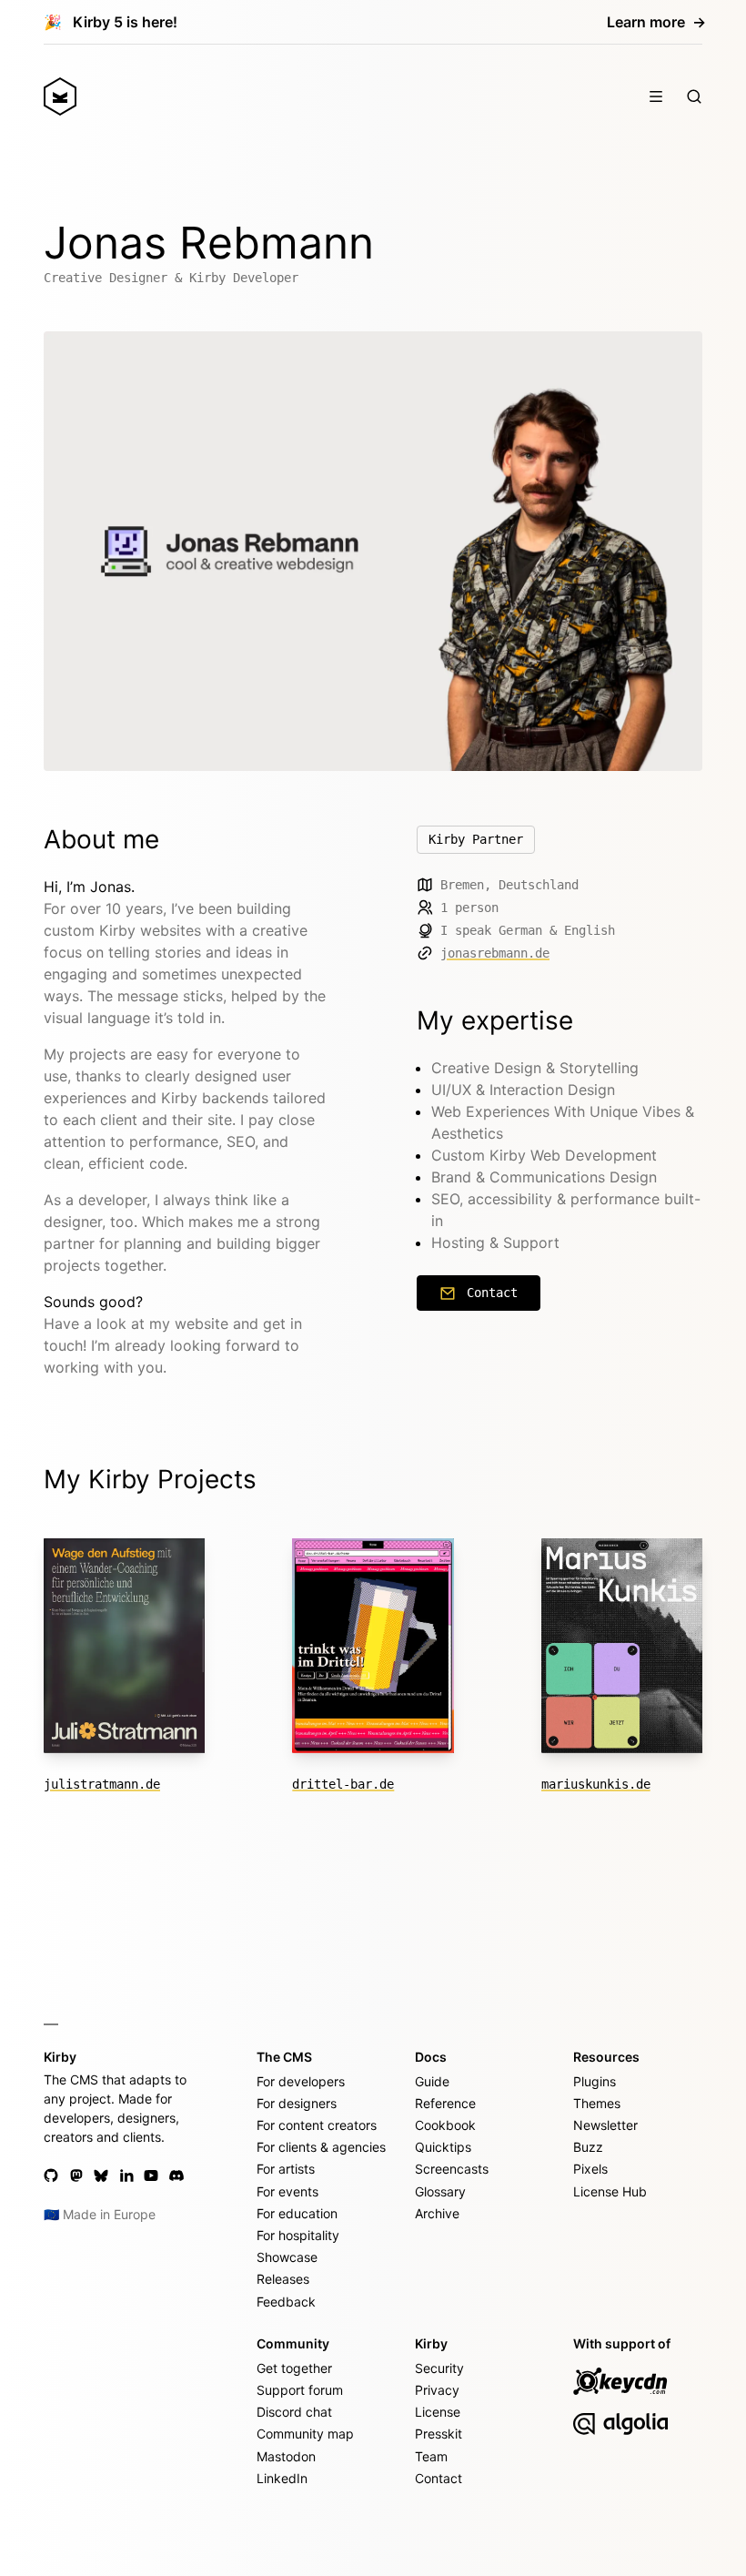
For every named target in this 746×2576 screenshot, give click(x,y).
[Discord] (176, 2175)
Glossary (440, 2191)
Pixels (590, 2169)
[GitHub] (51, 2175)
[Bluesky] (101, 2175)
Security (439, 2368)
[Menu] (656, 96)
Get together (294, 2368)
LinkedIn (282, 2478)
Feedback (286, 2302)
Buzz (588, 2147)
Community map (305, 2434)
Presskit (439, 2434)
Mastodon (286, 2456)
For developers (301, 2081)
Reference (445, 2103)
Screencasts (452, 2169)
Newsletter (605, 2125)
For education (297, 2213)
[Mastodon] (76, 2175)
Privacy (437, 2390)
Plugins (595, 2081)
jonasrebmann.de (495, 953)
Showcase (287, 2257)
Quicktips (443, 2147)
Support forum (300, 2390)
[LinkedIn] (126, 2175)
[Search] (694, 96)
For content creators (317, 2125)
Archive (437, 2213)
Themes (597, 2103)
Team (431, 2456)
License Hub (610, 2191)
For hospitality (298, 2235)
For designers (297, 2103)
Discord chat (294, 2412)
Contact (492, 1293)
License (438, 2412)
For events (287, 2191)
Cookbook (445, 2125)
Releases (283, 2279)
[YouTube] (151, 2175)
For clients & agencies (321, 2147)
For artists (286, 2169)
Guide (432, 2081)
